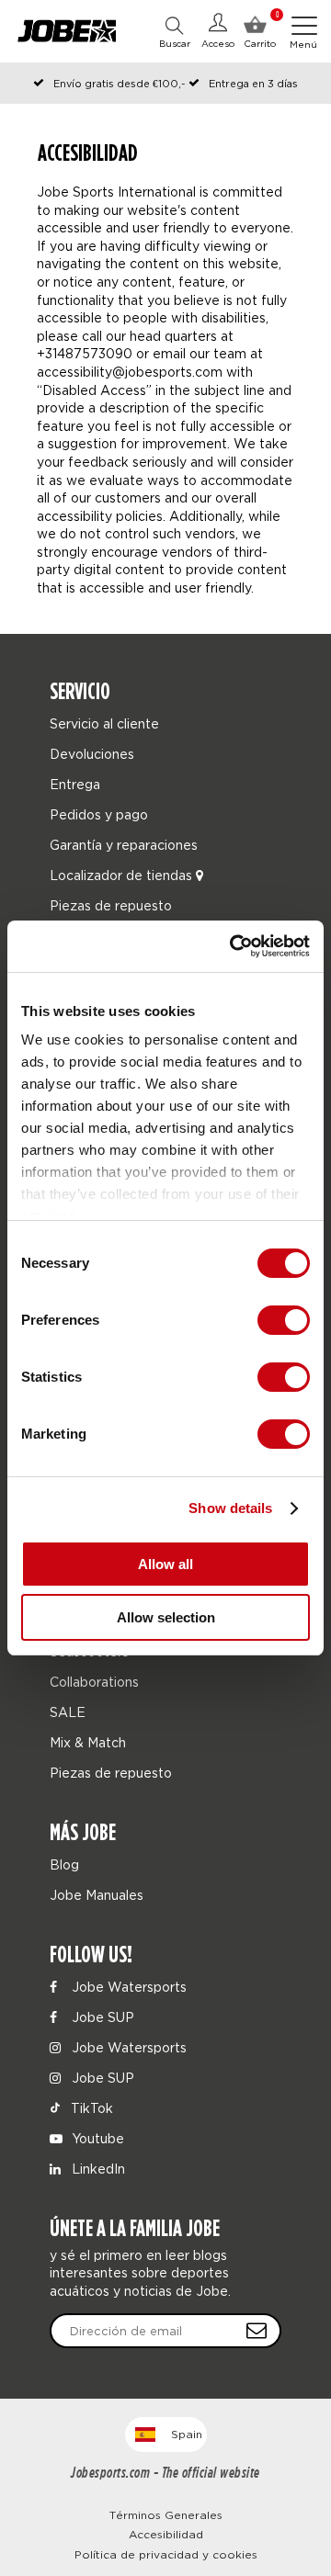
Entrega (75, 784)
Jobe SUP (101, 2017)
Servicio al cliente (104, 723)
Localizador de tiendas (123, 875)
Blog (64, 1864)
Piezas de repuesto (111, 905)
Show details (230, 1508)
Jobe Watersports (127, 1987)
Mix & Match (88, 1742)
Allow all (165, 1564)
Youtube (96, 2138)
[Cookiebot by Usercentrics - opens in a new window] (234, 946)
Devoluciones (92, 754)
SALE (68, 1712)
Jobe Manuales (97, 1895)
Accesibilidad (166, 2534)
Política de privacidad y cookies (166, 2554)
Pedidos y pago (99, 814)
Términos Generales (166, 2515)
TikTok (90, 2108)
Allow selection (166, 1617)
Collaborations (94, 1682)
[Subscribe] (257, 2331)
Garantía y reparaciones (124, 845)
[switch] (284, 1320)
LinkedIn (97, 2169)
